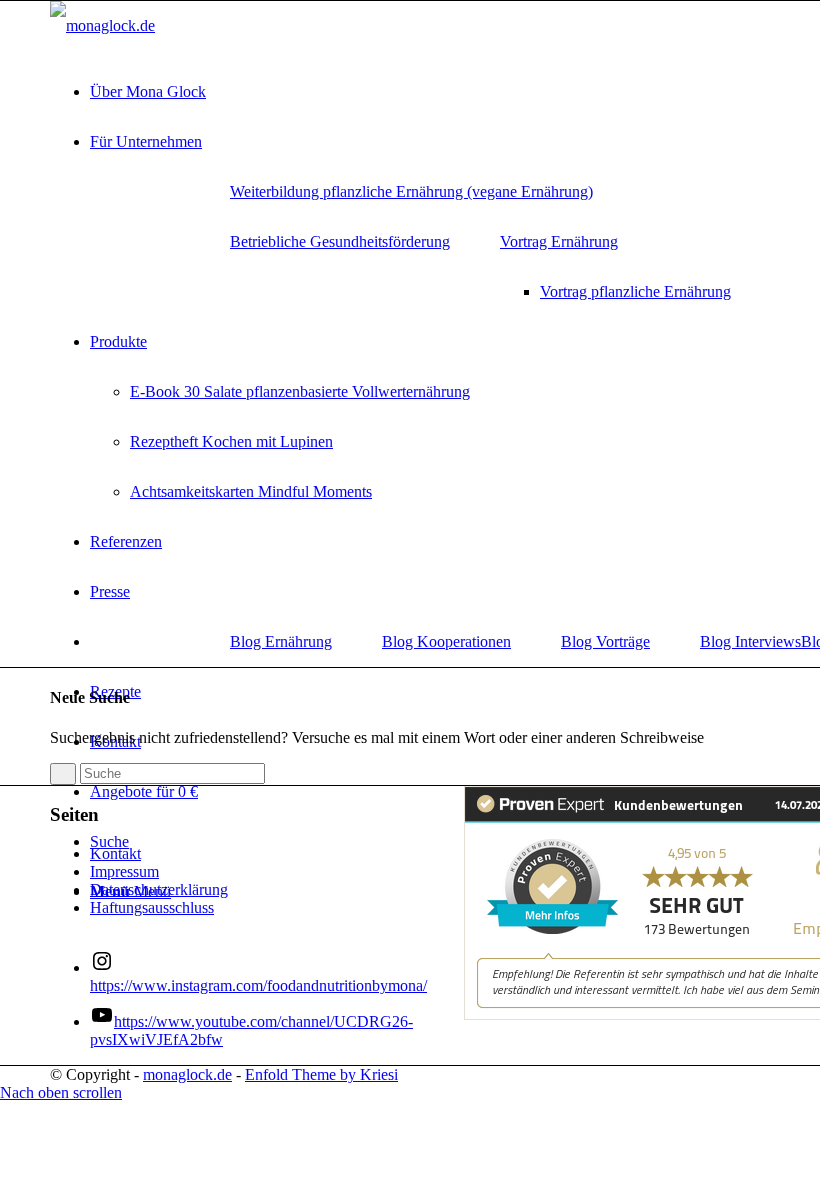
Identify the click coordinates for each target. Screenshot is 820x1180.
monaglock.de (187, 1074)
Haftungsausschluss (152, 907)
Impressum (124, 871)
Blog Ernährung (281, 641)
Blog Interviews (750, 641)
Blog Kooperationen (446, 641)
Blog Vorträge (605, 641)
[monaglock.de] (102, 25)
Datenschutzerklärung (159, 889)
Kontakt (115, 853)
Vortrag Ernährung (559, 241)
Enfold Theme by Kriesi (321, 1074)
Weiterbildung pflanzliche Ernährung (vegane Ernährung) (411, 191)
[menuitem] (411, 192)
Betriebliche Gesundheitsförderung (340, 241)
